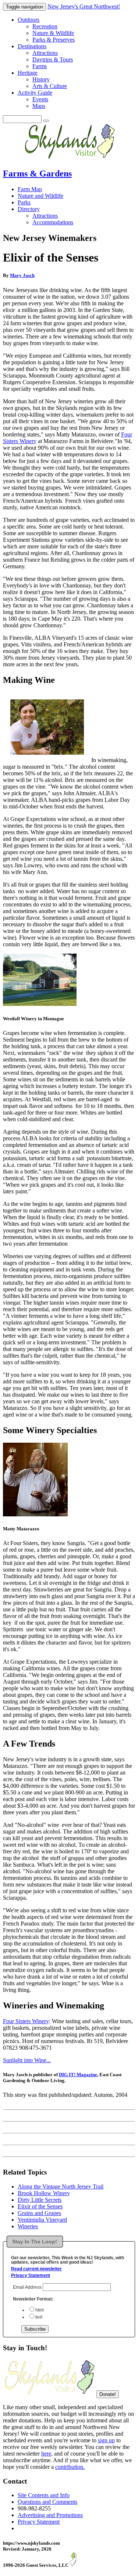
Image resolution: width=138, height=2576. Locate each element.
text (39, 2317)
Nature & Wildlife (53, 33)
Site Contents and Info (44, 2495)
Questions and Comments (47, 2502)
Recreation (45, 26)
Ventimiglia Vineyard (42, 2220)
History (41, 79)
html (40, 2310)
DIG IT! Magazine (78, 2075)
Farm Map (30, 189)
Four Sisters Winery (26, 2021)
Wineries (28, 2226)
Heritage (28, 73)
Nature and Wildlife (40, 196)
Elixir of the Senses (40, 2206)
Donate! (108, 2394)
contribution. (70, 2467)
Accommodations (53, 222)
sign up (106, 2440)
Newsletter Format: (33, 2299)
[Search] (46, 121)
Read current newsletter (36, 2269)
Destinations (32, 46)
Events (40, 99)
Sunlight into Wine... (27, 2060)
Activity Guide (35, 93)
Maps (39, 106)
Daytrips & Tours (53, 59)
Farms (40, 66)
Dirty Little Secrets (40, 2200)
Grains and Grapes (39, 2213)
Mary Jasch (22, 275)
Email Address (28, 2287)
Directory (29, 209)
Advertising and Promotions (50, 2515)
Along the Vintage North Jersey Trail (61, 2187)
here (46, 2454)
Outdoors (29, 20)
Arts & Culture (50, 86)
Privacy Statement (31, 2275)
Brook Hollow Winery (44, 2193)
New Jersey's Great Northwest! (84, 6)
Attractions (45, 53)
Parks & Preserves (54, 40)
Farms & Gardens (37, 173)
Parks (24, 202)
